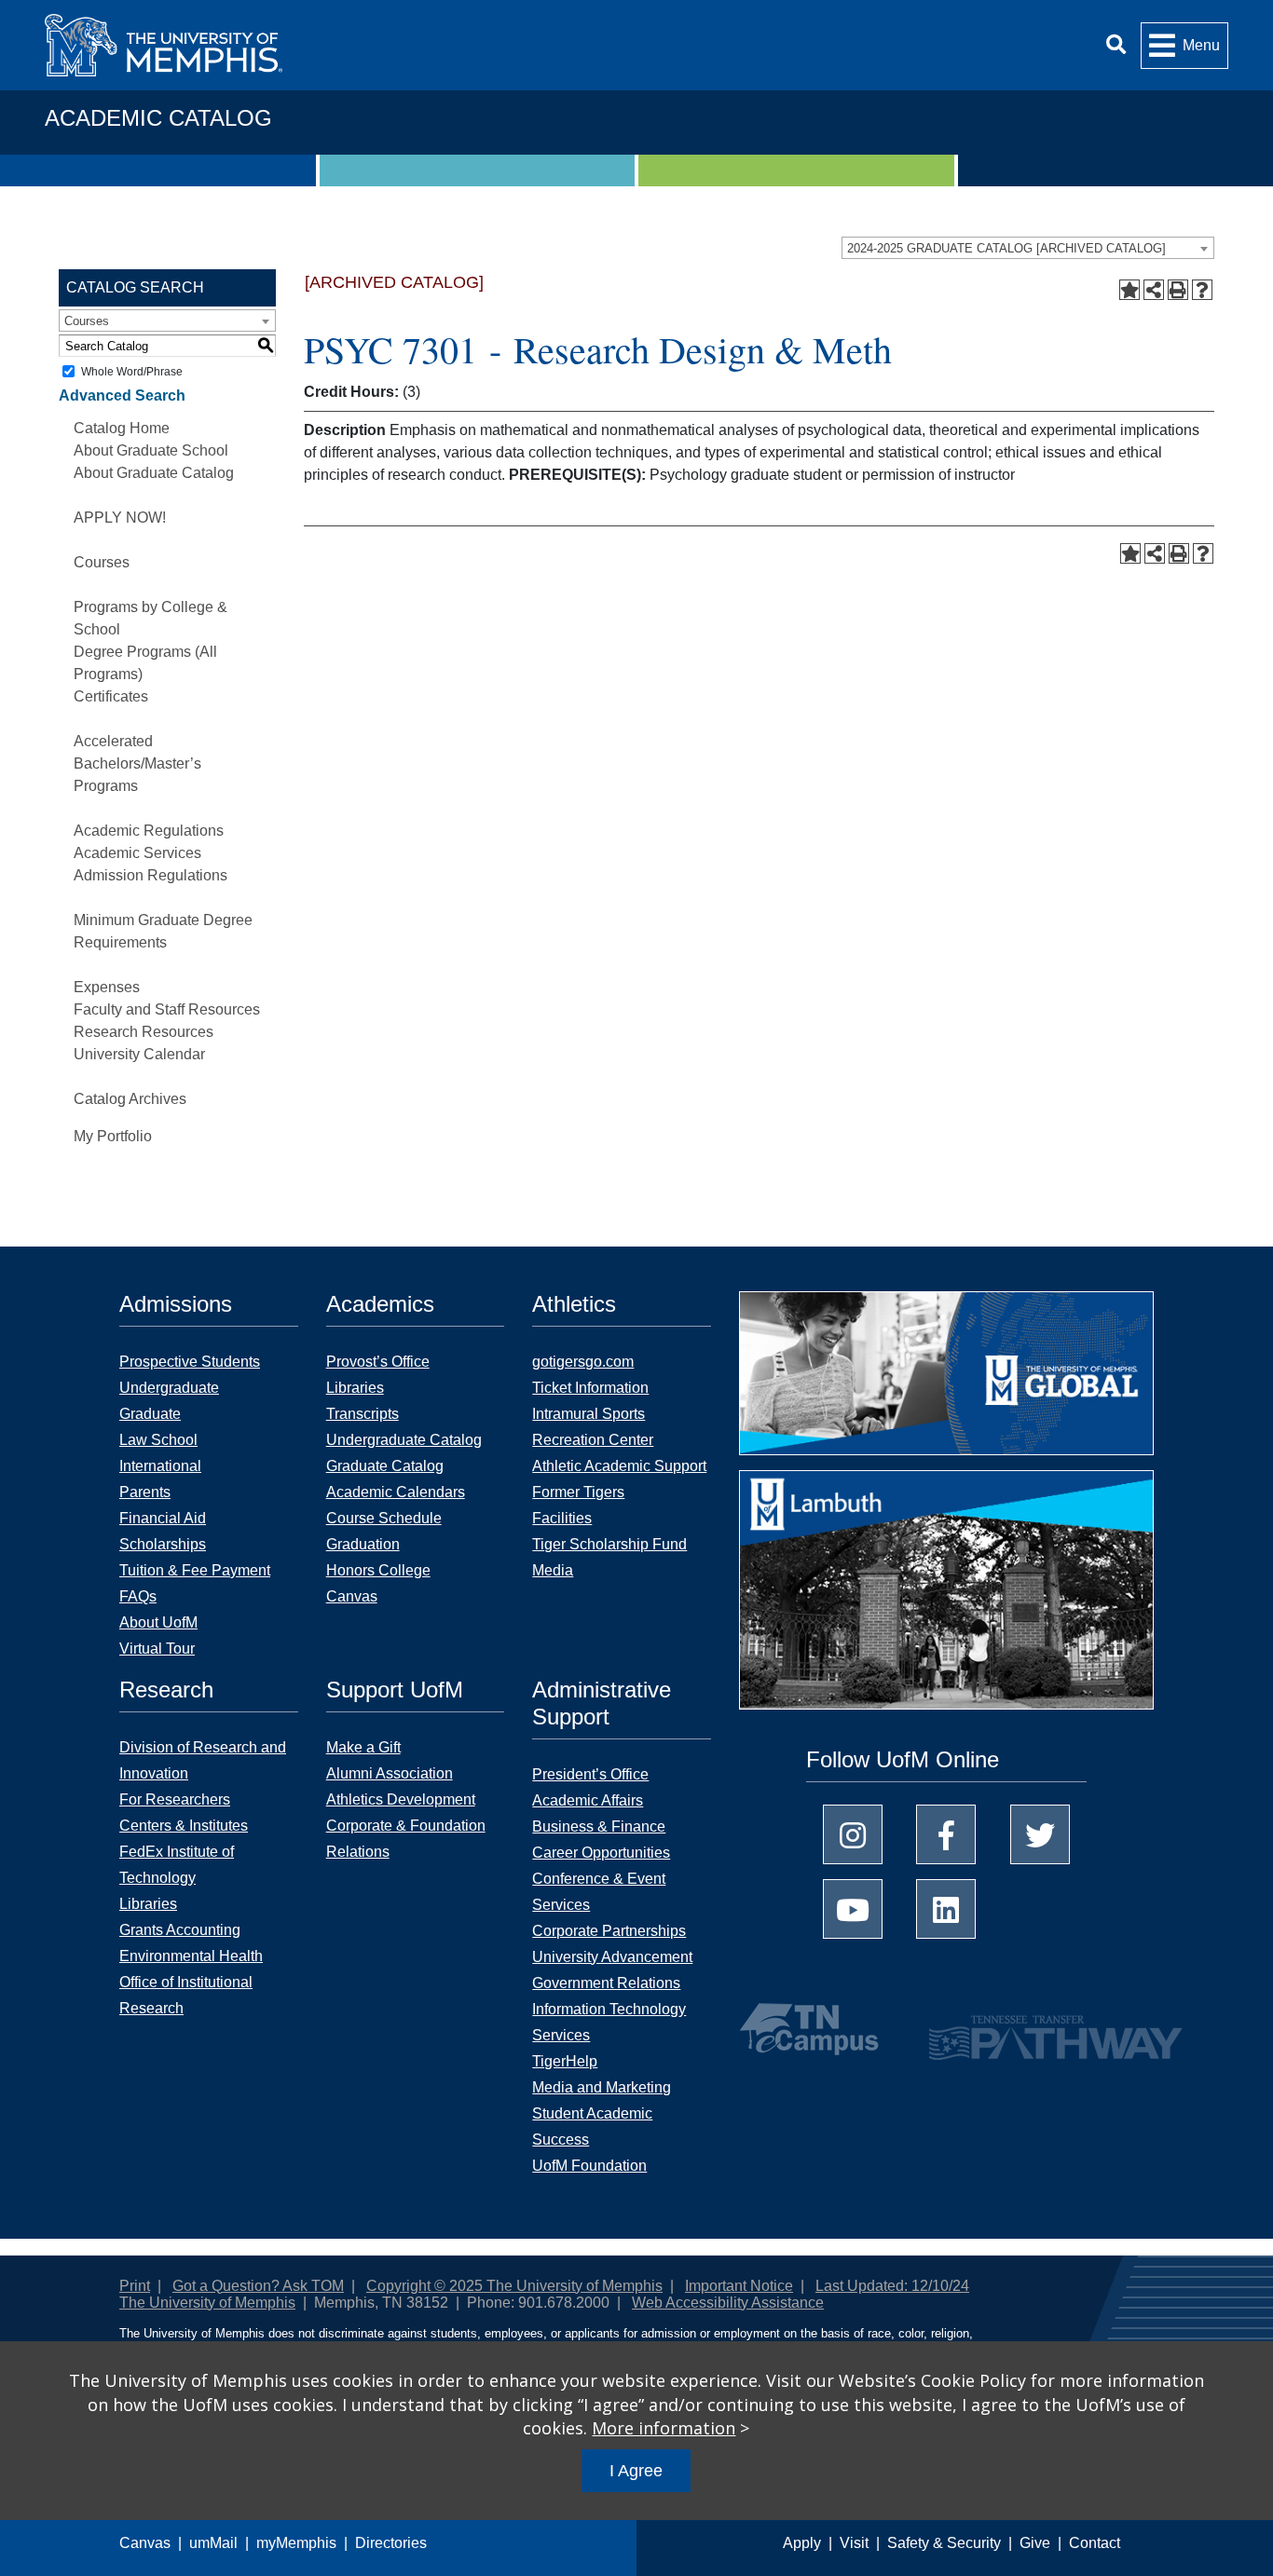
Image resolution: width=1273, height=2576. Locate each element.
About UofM (158, 1622)
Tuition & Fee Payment (195, 1570)
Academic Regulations (149, 831)
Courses (102, 562)
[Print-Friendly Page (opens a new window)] (1178, 290)
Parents (145, 1492)
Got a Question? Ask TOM (258, 2286)
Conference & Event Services (599, 1892)
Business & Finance (599, 1826)
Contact (1095, 2543)
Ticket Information (590, 1388)
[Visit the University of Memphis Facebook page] (946, 1834)
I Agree (636, 2471)
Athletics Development (401, 1799)
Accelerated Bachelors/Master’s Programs (137, 763)
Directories (391, 2543)
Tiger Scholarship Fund (609, 1544)
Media (553, 1570)
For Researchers (175, 1799)
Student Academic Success (592, 2126)
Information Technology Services (609, 2022)
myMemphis (296, 2543)
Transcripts (363, 1414)
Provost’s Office (378, 1362)
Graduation (363, 1544)
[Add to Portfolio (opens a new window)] (1129, 290)
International (160, 1466)
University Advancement (612, 1957)
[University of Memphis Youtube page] (853, 1909)
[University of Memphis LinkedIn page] (946, 1909)
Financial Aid (163, 1518)
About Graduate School (151, 450)
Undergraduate (169, 1388)
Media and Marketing (602, 2087)
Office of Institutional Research (186, 1995)
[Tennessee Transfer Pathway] (1019, 2029)
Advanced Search (122, 395)
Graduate (150, 1414)
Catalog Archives (130, 1099)
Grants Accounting (180, 1930)
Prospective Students (190, 1362)
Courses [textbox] (87, 321)
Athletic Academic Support (619, 1466)
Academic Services (137, 853)
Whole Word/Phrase (132, 372)
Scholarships (163, 1544)
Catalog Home (122, 428)
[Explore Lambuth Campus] (946, 1596)
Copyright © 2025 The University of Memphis (514, 2286)
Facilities (562, 1518)
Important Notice (739, 2286)
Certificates (111, 696)
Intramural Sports (589, 1414)
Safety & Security (944, 2543)
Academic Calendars (396, 1492)
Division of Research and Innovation (203, 1760)
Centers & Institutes (184, 1826)
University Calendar (139, 1054)
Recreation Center (593, 1440)
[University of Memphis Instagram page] (853, 1834)
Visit (854, 2543)
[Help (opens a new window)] (1202, 290)
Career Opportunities (601, 1853)
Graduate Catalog (385, 1466)
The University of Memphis (207, 2303)
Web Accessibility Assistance (728, 2303)
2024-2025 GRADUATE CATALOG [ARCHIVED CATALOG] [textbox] (1006, 248)
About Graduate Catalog (154, 473)
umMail (213, 2543)
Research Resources (144, 1032)
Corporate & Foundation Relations (406, 1839)
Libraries (355, 1388)
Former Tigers (578, 1492)
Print (135, 2286)
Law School (158, 1440)
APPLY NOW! (120, 518)
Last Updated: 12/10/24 (892, 2286)
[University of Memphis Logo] (164, 45)
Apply (802, 2543)
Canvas (145, 2543)
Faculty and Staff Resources (167, 1009)
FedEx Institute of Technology (177, 1865)
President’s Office (590, 1774)
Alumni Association (390, 1773)
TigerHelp (565, 2061)
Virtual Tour (157, 1649)
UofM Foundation (589, 2166)
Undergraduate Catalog (404, 1440)
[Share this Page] (1154, 290)
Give (1035, 2543)
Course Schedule (384, 1518)
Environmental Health (191, 1956)
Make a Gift (363, 1747)
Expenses (107, 987)
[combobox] (1028, 248)
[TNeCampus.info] (812, 2029)
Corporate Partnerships (609, 1931)
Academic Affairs (588, 1800)
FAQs (138, 1596)
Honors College (378, 1570)
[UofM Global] (946, 1379)
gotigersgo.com (583, 1362)
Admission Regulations (151, 875)
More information (664, 2428)
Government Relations (606, 1983)
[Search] (1116, 45)
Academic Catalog (158, 118)
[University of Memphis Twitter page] (1040, 1834)
